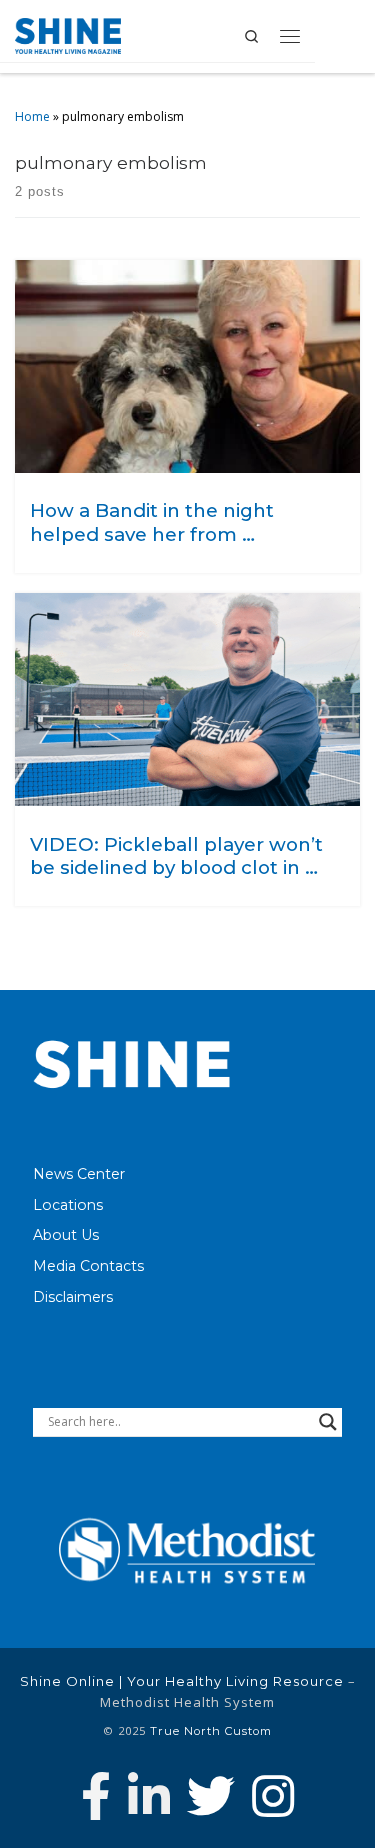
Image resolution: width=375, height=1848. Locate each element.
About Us (66, 1235)
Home (32, 116)
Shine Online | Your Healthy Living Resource (182, 1681)
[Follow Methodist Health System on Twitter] (211, 1796)
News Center (79, 1174)
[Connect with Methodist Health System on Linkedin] (149, 1796)
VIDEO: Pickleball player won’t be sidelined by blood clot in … (176, 856)
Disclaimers (73, 1297)
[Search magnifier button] (328, 1422)
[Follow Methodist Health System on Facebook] (96, 1796)
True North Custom (211, 1731)
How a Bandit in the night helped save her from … (152, 522)
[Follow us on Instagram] (273, 1796)
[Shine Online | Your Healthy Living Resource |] (68, 34)
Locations (68, 1205)
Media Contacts (88, 1266)
